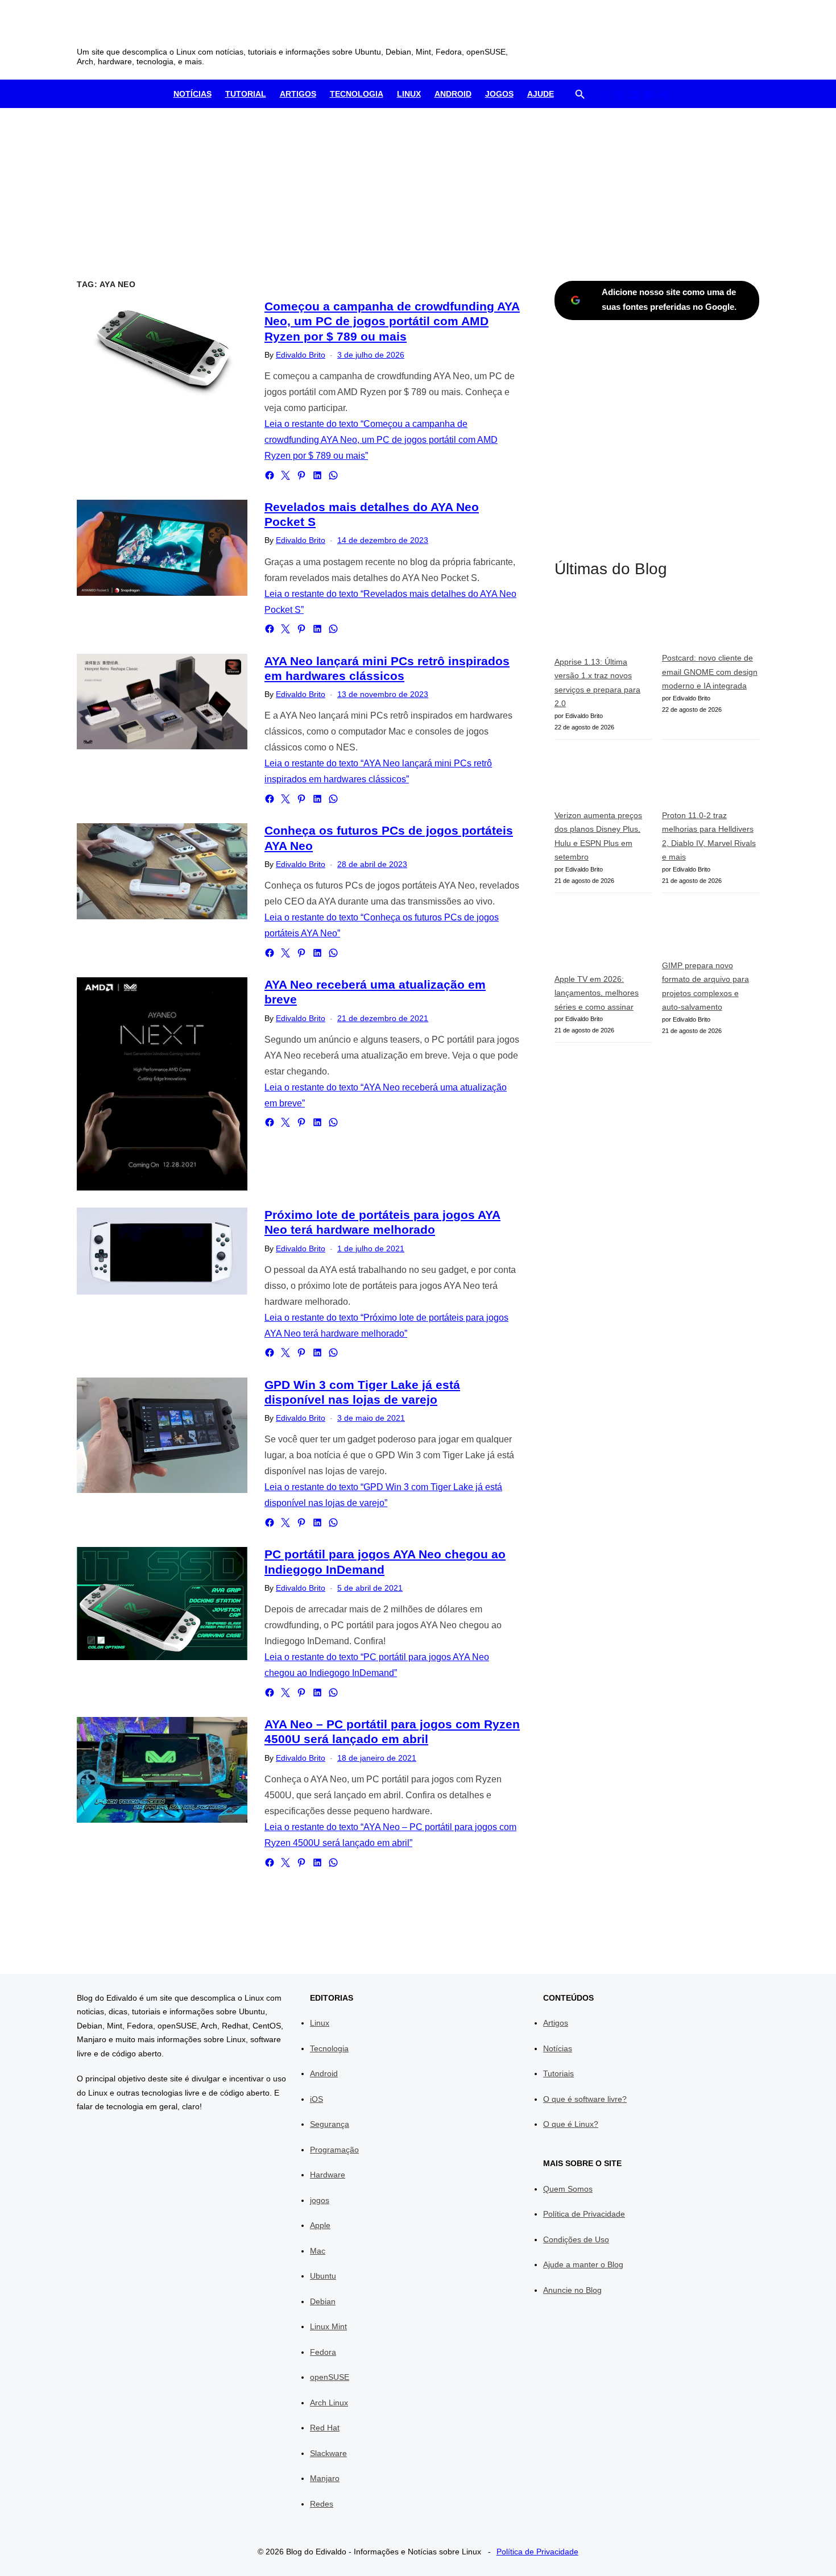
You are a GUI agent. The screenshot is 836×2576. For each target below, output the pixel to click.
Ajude (541, 94)
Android (453, 94)
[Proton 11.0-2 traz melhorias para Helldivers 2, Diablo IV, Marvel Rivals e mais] (711, 779)
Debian (323, 2301)
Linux (409, 94)
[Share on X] (285, 475)
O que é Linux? (571, 2124)
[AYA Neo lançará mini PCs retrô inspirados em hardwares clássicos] (162, 702)
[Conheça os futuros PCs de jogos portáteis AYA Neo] (162, 871)
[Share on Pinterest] (301, 475)
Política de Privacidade (584, 2214)
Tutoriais (558, 2073)
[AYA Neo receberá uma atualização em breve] (162, 1084)
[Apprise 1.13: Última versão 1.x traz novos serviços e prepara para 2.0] (603, 625)
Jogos (499, 94)
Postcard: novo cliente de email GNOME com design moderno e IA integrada (710, 672)
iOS (316, 2099)
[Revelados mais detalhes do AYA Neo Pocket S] (162, 548)
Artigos (298, 94)
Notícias (193, 94)
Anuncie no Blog (572, 2290)
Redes (322, 2504)
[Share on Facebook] (270, 475)
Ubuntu (323, 2276)
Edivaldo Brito (301, 355)
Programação (334, 2150)
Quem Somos (568, 2189)
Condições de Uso (576, 2239)
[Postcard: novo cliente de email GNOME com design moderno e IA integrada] (711, 624)
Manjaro (325, 2478)
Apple (320, 2225)
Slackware (328, 2453)
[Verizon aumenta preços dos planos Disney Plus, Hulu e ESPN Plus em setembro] (603, 779)
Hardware (328, 2175)
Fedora (323, 2352)
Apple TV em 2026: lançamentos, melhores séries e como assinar (597, 993)
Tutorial (246, 94)
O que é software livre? (585, 2099)
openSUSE (330, 2377)
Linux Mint (328, 2326)
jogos (320, 2200)
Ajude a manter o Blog (583, 2264)
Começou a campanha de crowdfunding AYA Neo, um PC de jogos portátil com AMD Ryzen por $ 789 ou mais (392, 321)
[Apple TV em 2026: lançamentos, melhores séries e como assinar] (603, 938)
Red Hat (325, 2428)
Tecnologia (357, 94)
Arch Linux (329, 2403)
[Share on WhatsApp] (333, 475)
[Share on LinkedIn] (317, 475)
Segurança (330, 2124)
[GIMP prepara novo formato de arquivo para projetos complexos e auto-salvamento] (711, 931)
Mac (318, 2251)
